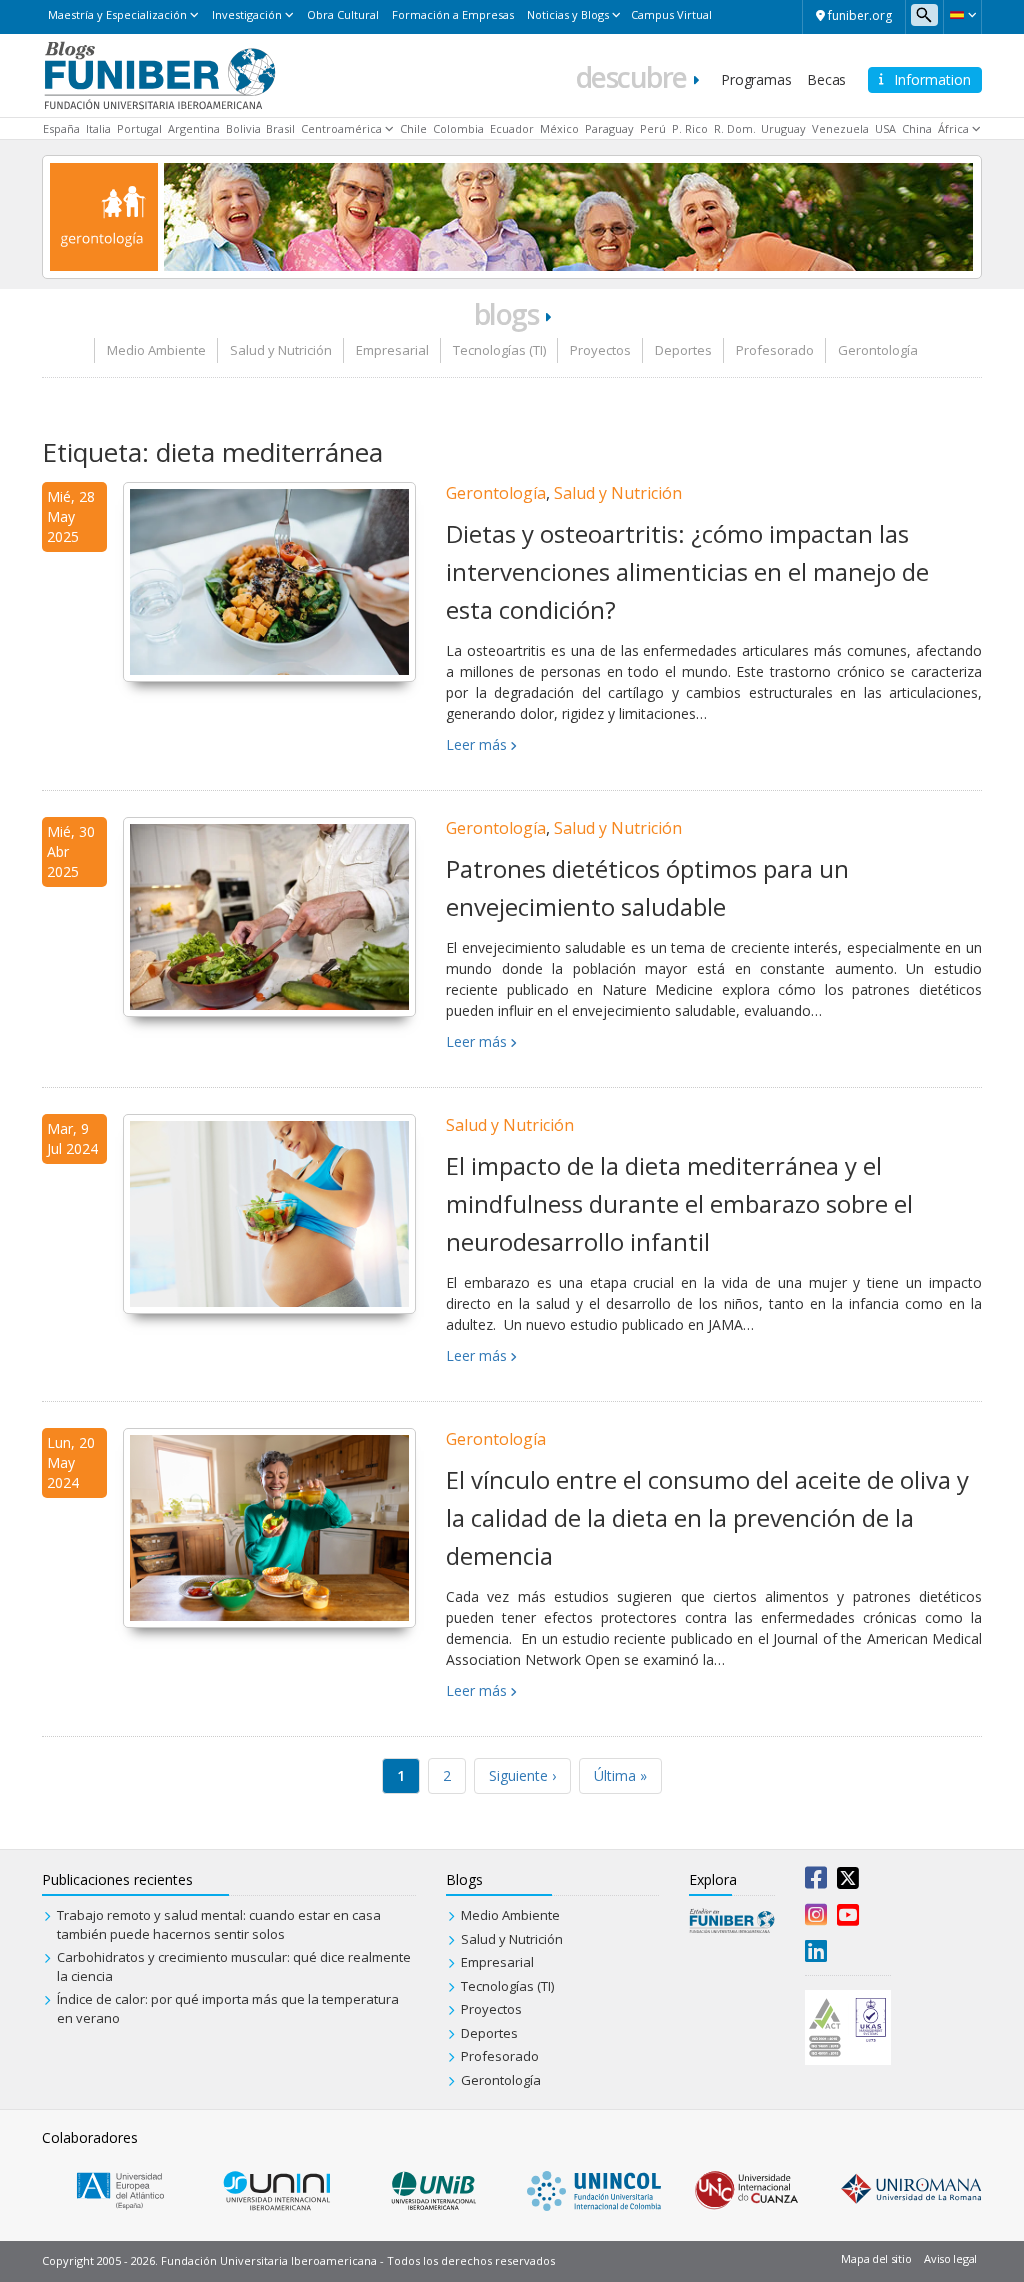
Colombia (458, 128)
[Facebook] (816, 1882)
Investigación (247, 14)
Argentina (194, 128)
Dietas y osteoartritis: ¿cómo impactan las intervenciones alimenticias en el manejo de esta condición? (687, 572)
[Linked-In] (816, 1955)
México (559, 128)
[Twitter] (848, 1882)
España (61, 128)
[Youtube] (848, 1919)
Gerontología (878, 350)
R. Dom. (735, 128)
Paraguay (609, 128)
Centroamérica (341, 128)
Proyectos (600, 350)
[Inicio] (159, 74)
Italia (98, 128)
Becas (826, 79)
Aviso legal (950, 2258)
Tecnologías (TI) (499, 350)
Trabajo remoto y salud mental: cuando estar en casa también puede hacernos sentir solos (219, 1924)
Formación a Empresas (453, 14)
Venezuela (840, 128)
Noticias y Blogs (568, 14)
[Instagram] (816, 1919)
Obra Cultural (343, 14)
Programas (756, 79)
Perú (653, 128)
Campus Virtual (671, 14)
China (917, 128)
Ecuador (512, 128)
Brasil (280, 128)
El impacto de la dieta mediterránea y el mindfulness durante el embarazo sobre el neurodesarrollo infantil (679, 1204)
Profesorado (775, 350)
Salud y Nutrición (281, 350)
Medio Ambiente (156, 350)
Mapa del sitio (876, 2258)
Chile (413, 128)
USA (885, 128)
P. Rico (690, 128)
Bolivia (243, 128)
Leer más (476, 744)
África (953, 128)
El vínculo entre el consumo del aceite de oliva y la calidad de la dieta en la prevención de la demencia (707, 1518)
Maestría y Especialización (117, 14)
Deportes (683, 350)
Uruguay (783, 128)
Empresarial (392, 350)
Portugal (139, 128)
